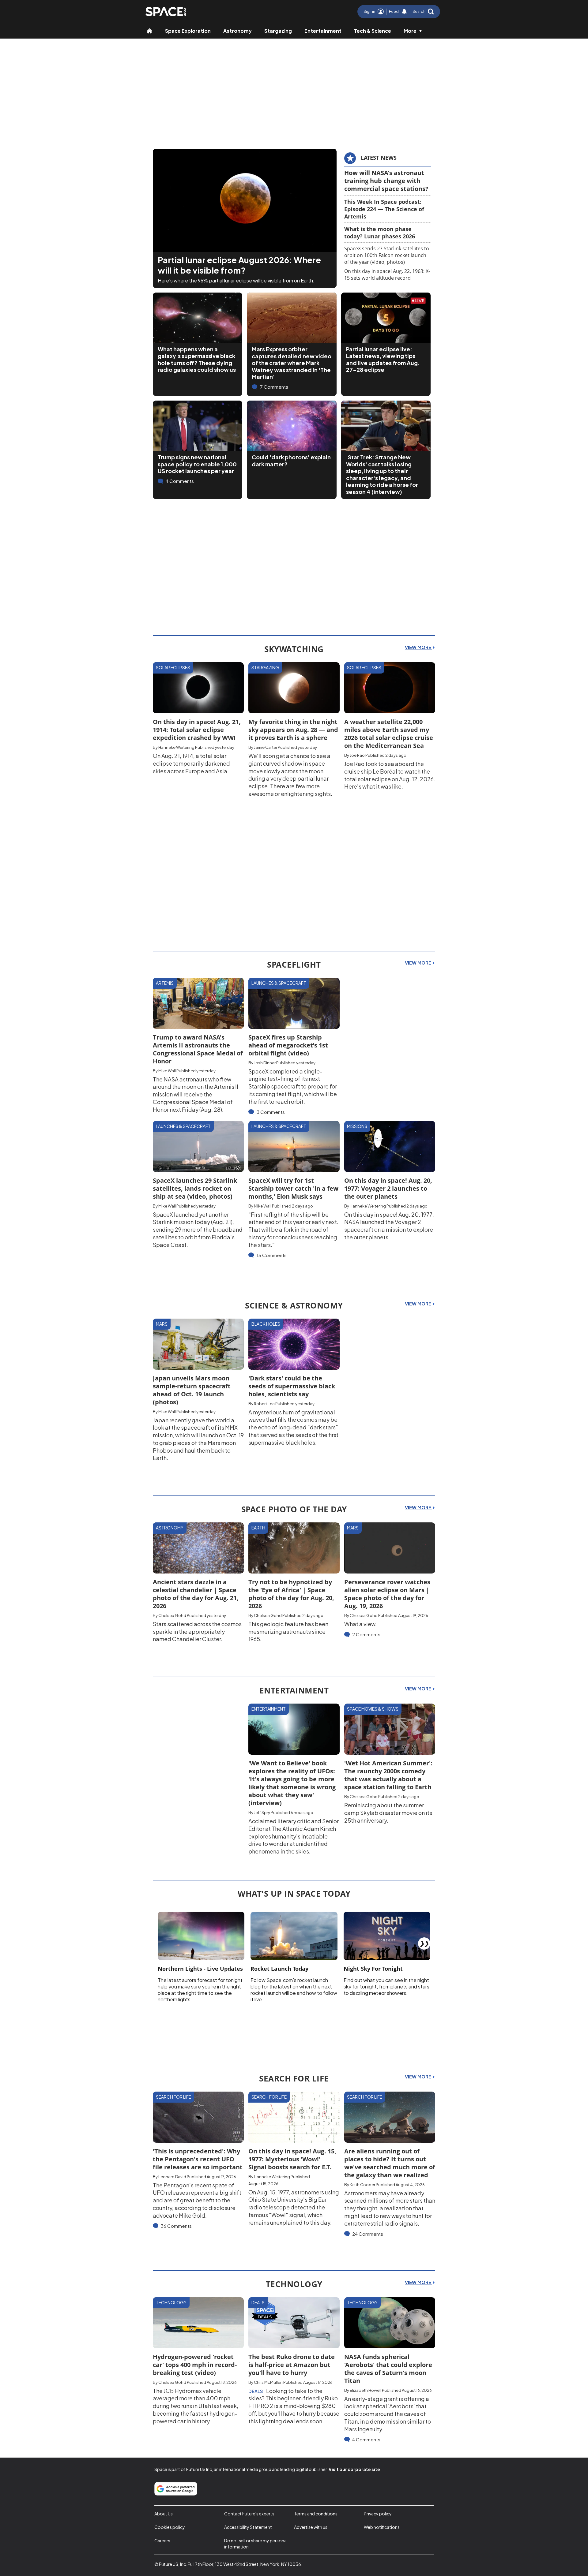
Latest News (379, 158)
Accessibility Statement (248, 2527)
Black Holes (266, 1324)
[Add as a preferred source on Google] (176, 2489)
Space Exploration (188, 31)
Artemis (165, 983)
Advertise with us (311, 2527)
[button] (423, 12)
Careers (162, 2541)
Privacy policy (378, 2514)
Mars (162, 1324)
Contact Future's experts (249, 2514)
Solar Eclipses (173, 667)
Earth (258, 1528)
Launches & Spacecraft (279, 983)
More (410, 31)
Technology (171, 2302)
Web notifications (382, 2527)
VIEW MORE (418, 647)
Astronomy (237, 31)
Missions (357, 1126)
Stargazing (278, 31)
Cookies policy (170, 2527)
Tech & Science (373, 31)
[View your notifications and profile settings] (404, 12)
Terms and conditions (316, 2514)
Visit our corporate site (354, 2469)
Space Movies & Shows (373, 1709)
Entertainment (323, 31)
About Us (164, 2514)
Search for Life (173, 2097)
